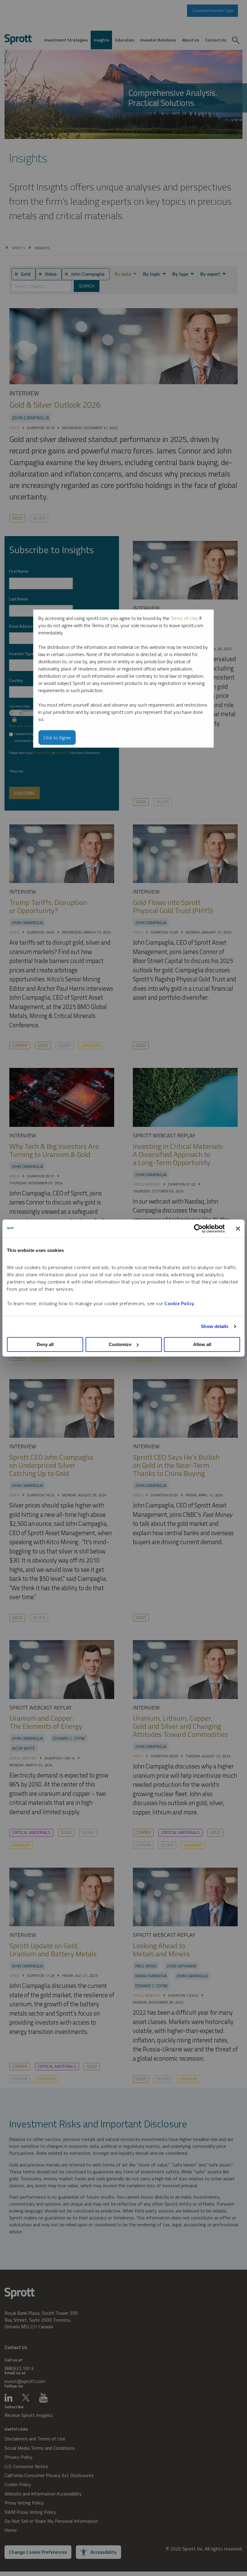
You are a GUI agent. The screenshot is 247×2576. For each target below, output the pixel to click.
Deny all (45, 1344)
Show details (215, 1326)
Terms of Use (184, 618)
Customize (120, 1344)
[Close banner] (238, 1228)
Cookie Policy (179, 1303)
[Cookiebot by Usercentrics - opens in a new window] (198, 1228)
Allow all (202, 1344)
